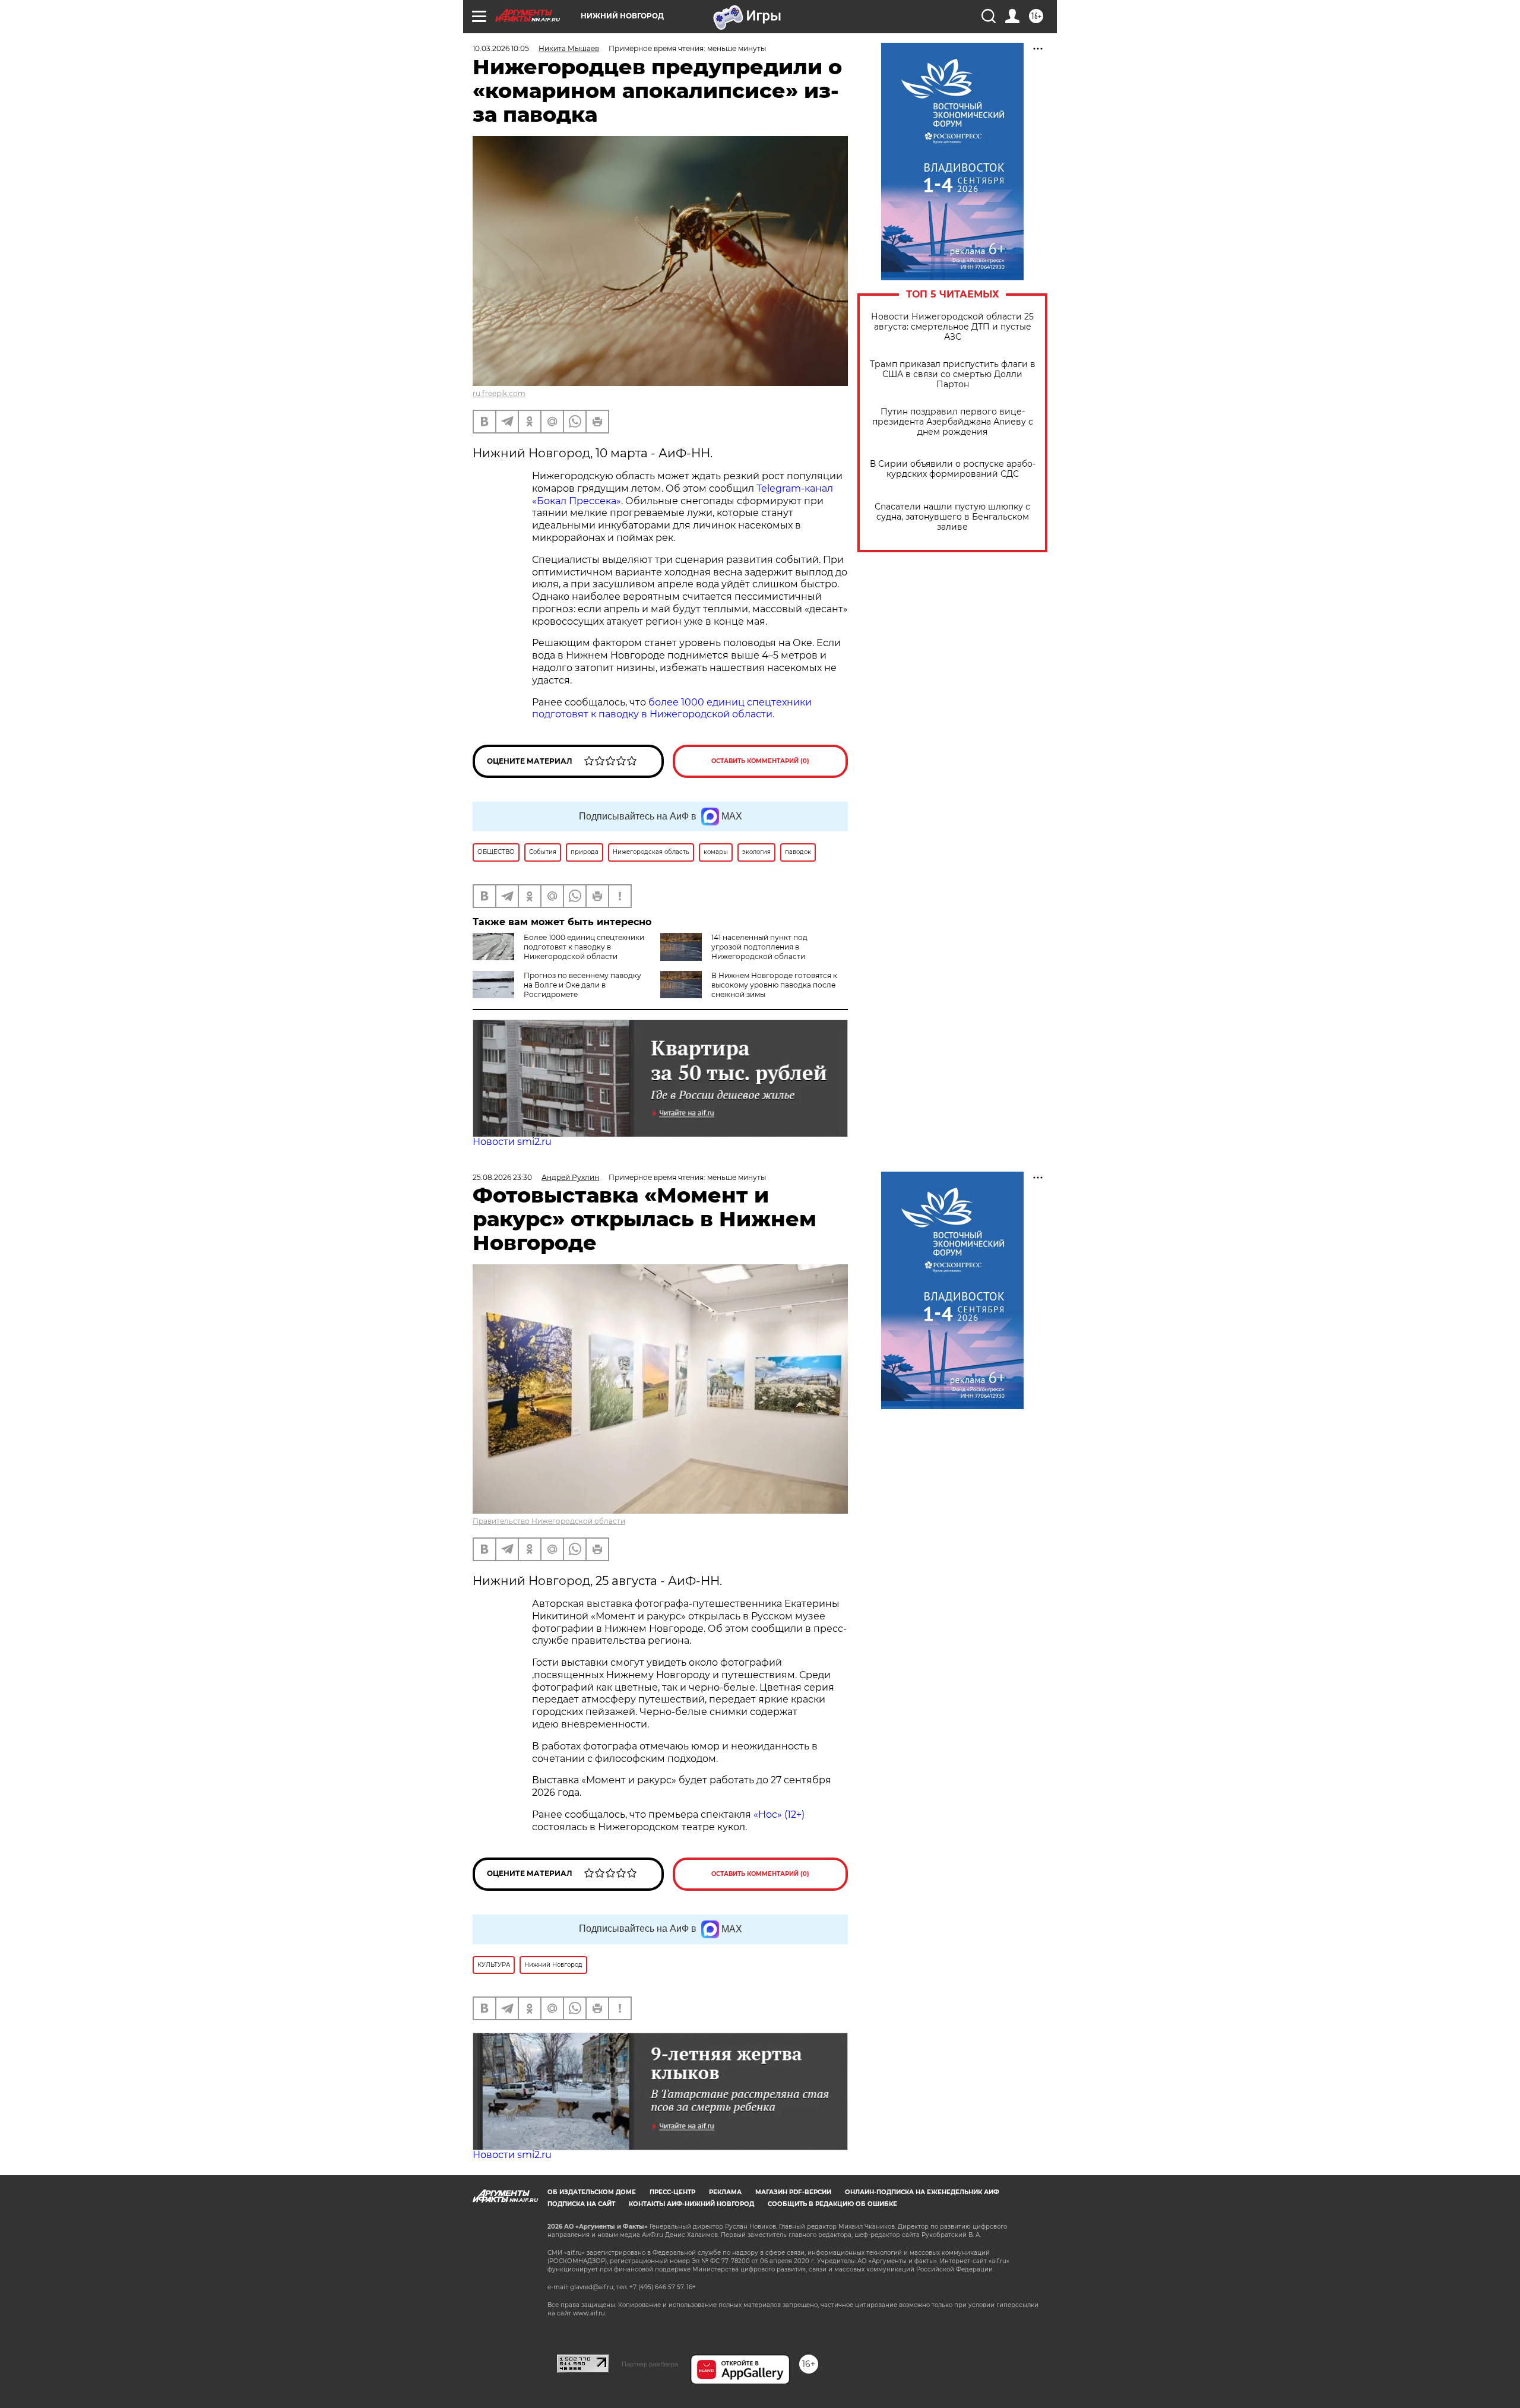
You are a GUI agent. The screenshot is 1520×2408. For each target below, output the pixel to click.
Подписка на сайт (581, 2204)
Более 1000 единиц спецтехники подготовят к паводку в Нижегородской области (584, 947)
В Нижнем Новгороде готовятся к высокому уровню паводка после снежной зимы (774, 985)
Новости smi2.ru (512, 1142)
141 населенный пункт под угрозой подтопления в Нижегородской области (759, 947)
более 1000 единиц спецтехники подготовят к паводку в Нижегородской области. (672, 708)
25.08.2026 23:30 (502, 1177)
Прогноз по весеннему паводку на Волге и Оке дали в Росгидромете (582, 985)
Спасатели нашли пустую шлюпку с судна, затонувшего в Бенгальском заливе (952, 517)
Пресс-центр (672, 2192)
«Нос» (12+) (778, 1814)
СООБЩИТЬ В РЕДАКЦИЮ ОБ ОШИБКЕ (832, 2204)
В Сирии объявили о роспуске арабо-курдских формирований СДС (953, 469)
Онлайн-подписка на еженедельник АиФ (922, 2192)
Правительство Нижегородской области (549, 1521)
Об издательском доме (592, 2192)
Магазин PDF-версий (793, 2192)
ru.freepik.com (499, 393)
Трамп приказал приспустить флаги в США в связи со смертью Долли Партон (953, 374)
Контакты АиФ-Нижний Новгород (691, 2204)
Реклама (725, 2192)
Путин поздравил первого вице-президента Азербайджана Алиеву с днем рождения (953, 422)
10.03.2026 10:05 (501, 48)
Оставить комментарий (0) (760, 761)
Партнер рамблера (650, 2364)
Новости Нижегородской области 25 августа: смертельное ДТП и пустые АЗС (952, 327)
